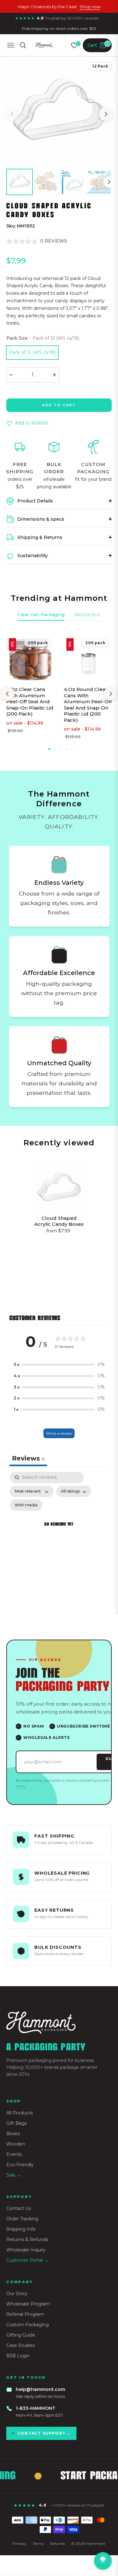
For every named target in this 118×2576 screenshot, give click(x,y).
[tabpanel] (59, 1532)
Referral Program (25, 2314)
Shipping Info (21, 2229)
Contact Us (19, 2208)
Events (14, 2154)
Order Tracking (22, 2219)
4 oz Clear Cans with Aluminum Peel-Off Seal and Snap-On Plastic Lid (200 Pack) (30, 702)
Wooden (16, 2144)
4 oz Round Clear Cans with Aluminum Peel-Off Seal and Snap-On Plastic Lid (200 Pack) (88, 705)
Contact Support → (44, 2433)
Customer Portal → (27, 2260)
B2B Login (18, 2356)
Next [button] (106, 114)
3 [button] (61, 749)
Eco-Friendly (20, 2165)
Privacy (20, 2543)
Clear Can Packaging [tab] (41, 615)
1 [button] (49, 749)
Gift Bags (17, 2123)
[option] (59, 112)
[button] (59, 1365)
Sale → (14, 2175)
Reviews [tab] (28, 1458)
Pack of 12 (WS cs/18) (32, 352)
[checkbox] (26, 1505)
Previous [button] (12, 114)
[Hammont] (59, 2022)
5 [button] (72, 749)
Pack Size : (43, 338)
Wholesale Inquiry (26, 2250)
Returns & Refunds (27, 2239)
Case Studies (20, 2345)
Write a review (59, 1433)
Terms (38, 2543)
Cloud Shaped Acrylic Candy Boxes (59, 1221)
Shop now (90, 7)
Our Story (17, 2294)
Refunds (57, 2543)
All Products (20, 2113)
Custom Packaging (28, 2325)
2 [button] (55, 749)
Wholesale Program (28, 2304)
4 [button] (66, 749)
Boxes (13, 2134)
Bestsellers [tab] (87, 615)
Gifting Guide (21, 2335)
